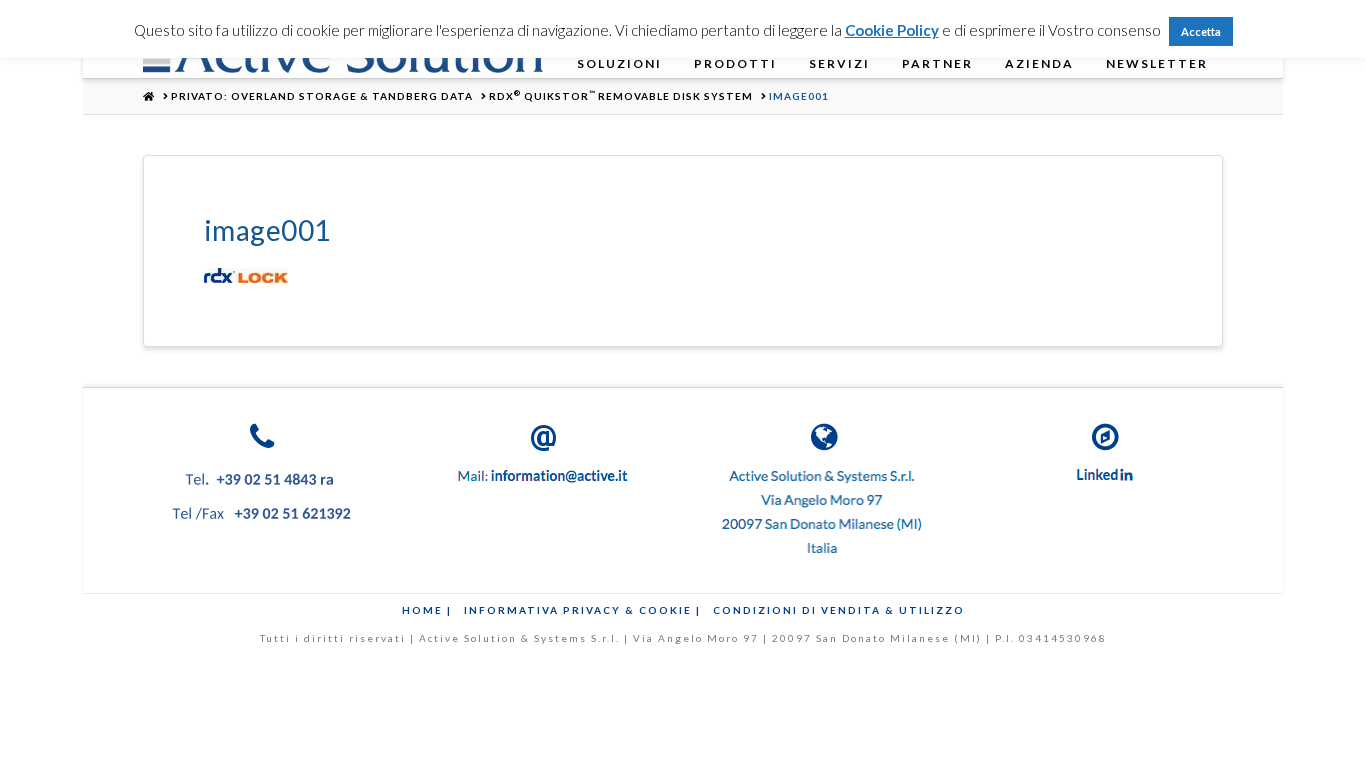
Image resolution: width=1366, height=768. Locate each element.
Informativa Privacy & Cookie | (582, 610)
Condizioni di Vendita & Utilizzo (839, 610)
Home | (427, 610)
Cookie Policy (892, 30)
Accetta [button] (1201, 31)
